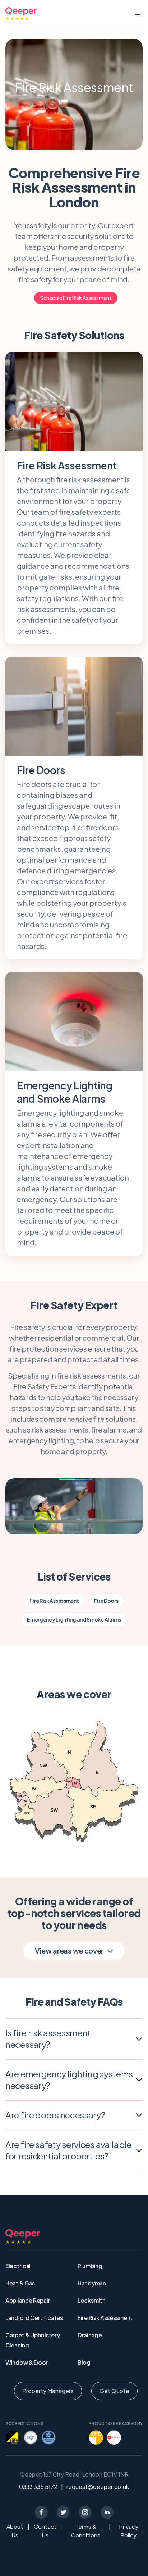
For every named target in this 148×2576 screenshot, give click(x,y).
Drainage (90, 2335)
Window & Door (27, 2362)
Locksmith (91, 2300)
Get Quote (114, 2391)
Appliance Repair (28, 2300)
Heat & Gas (20, 2283)
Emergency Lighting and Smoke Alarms (74, 1619)
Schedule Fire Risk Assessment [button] (76, 298)
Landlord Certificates (34, 2318)
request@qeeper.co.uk (98, 2487)
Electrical (18, 2266)
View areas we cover (69, 1950)
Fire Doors (106, 1601)
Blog (84, 2362)
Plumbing (90, 2266)
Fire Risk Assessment (54, 1601)
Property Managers (48, 2391)
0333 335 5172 (38, 2487)
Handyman (92, 2283)
